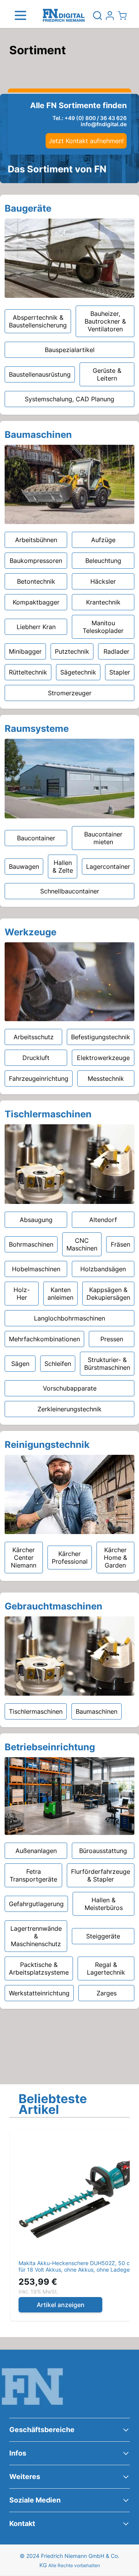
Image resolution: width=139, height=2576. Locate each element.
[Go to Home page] (64, 16)
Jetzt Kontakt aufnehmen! (86, 141)
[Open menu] (20, 15)
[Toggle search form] (97, 15)
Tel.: (90, 118)
